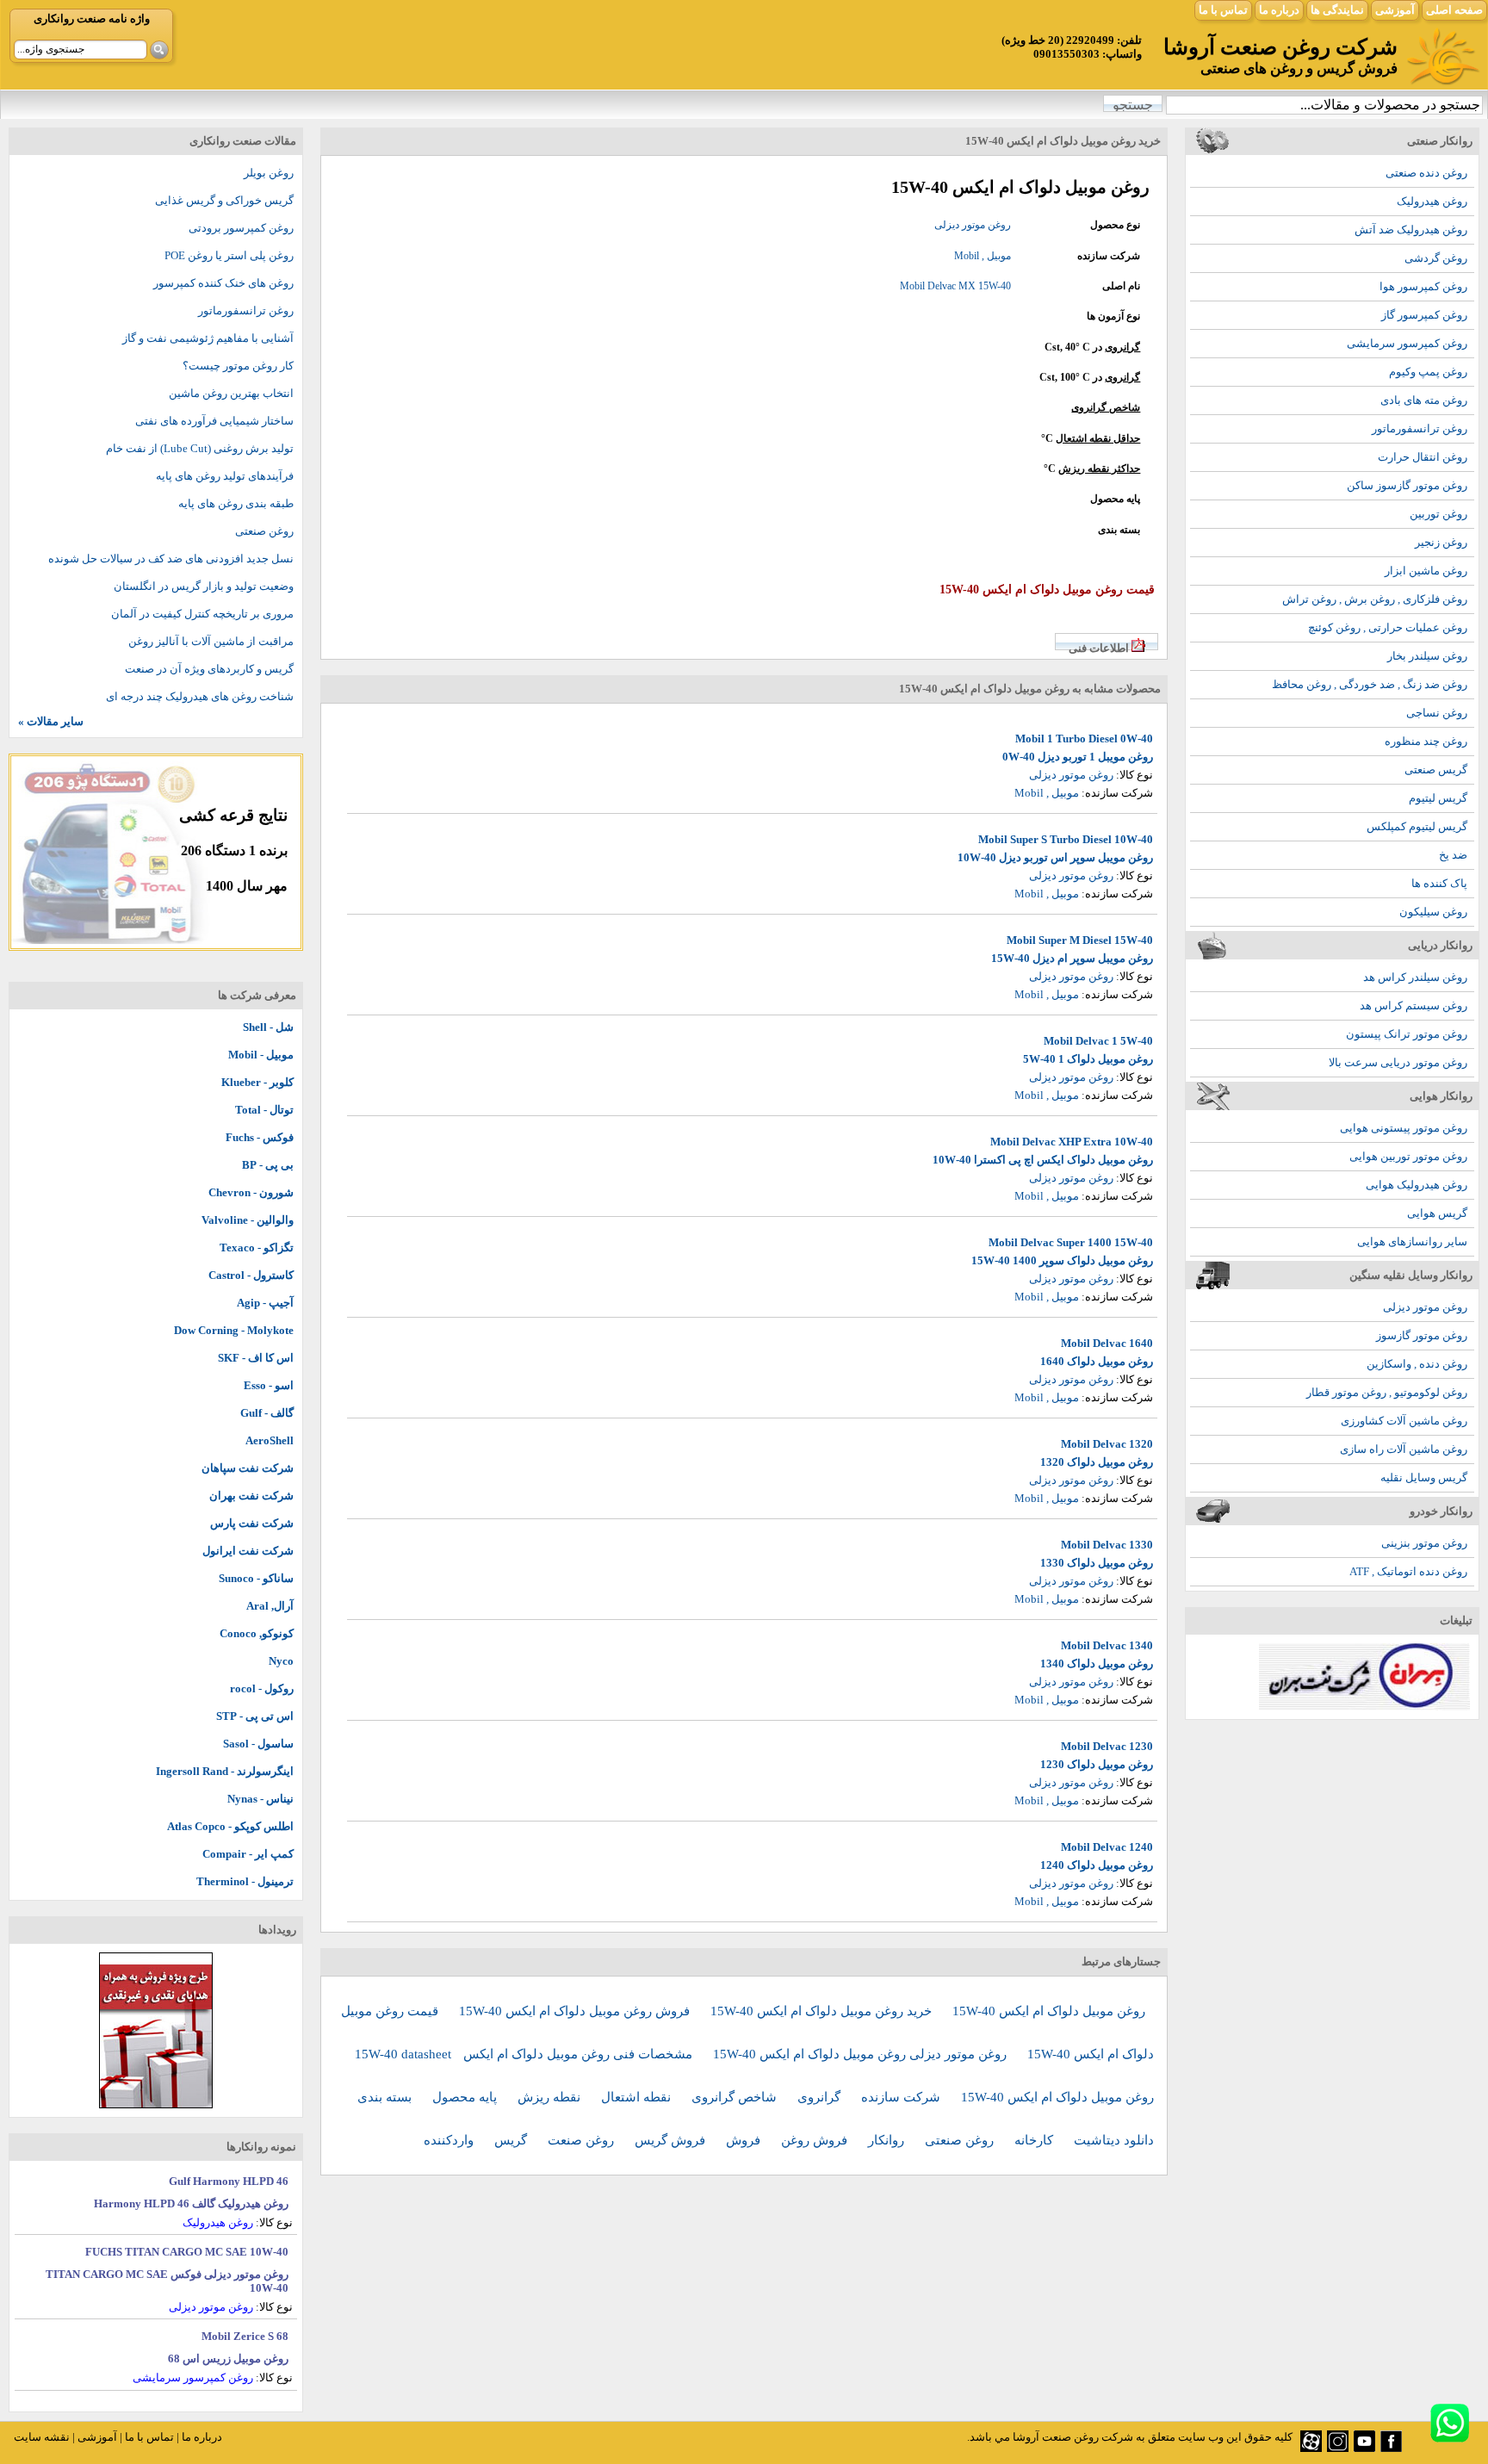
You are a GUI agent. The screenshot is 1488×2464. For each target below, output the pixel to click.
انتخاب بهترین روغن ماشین (231, 393)
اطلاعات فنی (1099, 648)
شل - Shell (268, 1027)
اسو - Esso (269, 1385)
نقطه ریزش (551, 2097)
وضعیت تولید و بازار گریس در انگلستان (204, 586)
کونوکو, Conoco (257, 1633)
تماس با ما (1223, 10)
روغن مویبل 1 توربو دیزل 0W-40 (1078, 757)
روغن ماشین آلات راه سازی (1404, 1449)
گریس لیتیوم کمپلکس (1417, 826)
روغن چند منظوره (1426, 741)
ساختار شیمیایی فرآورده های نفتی (214, 421)
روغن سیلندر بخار (1427, 656)
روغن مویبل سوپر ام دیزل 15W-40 (1072, 958)
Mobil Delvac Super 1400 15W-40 (1071, 1242)
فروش (745, 2140)
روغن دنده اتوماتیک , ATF (1408, 1571)
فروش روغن (816, 2140)
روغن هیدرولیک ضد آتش (1411, 230)
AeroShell (270, 1440)
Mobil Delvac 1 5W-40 (1098, 1041)
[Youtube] (1364, 2448)
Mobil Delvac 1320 (1107, 1444)
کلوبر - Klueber (257, 1082)
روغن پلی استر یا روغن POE (229, 255)
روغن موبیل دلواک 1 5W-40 (1088, 1059)
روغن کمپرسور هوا (1423, 286)
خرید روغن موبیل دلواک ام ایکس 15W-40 (823, 2011)
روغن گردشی (1436, 258)
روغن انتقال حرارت (1423, 457)
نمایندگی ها (1337, 10)
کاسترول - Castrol (251, 1275)
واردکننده (450, 2140)
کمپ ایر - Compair (248, 1854)
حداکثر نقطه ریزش (1099, 469)
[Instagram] (1338, 2448)
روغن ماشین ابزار (1426, 571)
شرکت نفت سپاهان (248, 1468)
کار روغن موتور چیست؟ (238, 366)
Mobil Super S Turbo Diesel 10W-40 (1066, 839)
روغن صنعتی (961, 2140)
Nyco (281, 1661)
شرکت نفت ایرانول (248, 1551)
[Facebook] (1391, 2448)
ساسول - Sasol (258, 1744)
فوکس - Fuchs (260, 1137)
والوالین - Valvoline (248, 1220)
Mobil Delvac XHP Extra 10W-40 (1072, 1142)
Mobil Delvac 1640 (1107, 1343)
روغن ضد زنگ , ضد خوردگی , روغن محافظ (1370, 684)
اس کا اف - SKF (256, 1358)
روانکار (888, 2140)
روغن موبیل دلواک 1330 (1097, 1563)
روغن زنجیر (1441, 542)
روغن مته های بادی (1424, 400)
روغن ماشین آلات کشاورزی (1404, 1421)
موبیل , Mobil (983, 256)
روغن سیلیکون (1433, 912)
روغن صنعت (583, 2140)
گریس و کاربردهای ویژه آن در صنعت (209, 669)
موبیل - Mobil (261, 1055)
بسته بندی (386, 2097)
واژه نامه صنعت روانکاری (92, 19)
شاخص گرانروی (1106, 407)
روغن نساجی (1437, 713)
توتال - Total (264, 1110)
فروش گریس (672, 2140)
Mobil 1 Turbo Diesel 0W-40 (1084, 739)
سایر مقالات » (51, 721)
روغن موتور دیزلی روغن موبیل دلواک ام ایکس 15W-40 (862, 2054)
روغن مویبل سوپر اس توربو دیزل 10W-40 (1055, 857)
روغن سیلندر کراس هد (1415, 977)
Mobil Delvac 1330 (1107, 1545)
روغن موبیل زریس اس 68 (228, 2358)
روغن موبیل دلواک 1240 (1097, 1865)
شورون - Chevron (251, 1192)
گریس (512, 2140)
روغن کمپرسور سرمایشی (1407, 343)
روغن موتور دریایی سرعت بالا (1398, 1062)
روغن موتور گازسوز (1422, 1335)
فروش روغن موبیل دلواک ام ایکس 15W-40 (576, 2011)
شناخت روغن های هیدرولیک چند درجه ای (200, 696)
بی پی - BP (268, 1165)
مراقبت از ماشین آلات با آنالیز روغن (211, 641)
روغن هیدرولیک (1432, 201)
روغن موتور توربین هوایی (1408, 1156)
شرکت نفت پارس (252, 1523)
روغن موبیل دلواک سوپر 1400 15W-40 (1062, 1260)
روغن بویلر (269, 173)
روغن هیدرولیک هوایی (1417, 1185)
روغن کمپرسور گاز (1424, 315)
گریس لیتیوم (1438, 798)
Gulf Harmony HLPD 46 (229, 2181)
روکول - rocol (262, 1688)
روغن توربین (1438, 514)
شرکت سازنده (902, 2097)
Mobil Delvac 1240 (1107, 1847)
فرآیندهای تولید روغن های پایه (225, 476)
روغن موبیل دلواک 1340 (1097, 1663)
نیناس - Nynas (260, 1799)
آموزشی (1395, 10)
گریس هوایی (1437, 1213)
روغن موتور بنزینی (1424, 1543)
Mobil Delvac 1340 (1107, 1645)
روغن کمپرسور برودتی (241, 228)
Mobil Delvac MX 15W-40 (955, 286)
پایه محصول (466, 2097)
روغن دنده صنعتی (1426, 173)
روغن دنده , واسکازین (1417, 1364)
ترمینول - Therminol (245, 1881)
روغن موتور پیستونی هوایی (1404, 1128)
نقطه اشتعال (638, 2097)
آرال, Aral (270, 1606)
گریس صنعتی (1436, 770)
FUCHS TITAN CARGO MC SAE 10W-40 (187, 2252)
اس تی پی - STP (255, 1716)
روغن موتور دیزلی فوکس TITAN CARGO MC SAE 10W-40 (167, 2281)
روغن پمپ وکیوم (1428, 372)
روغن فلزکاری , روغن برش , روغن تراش (1375, 599)
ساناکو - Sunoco (256, 1578)
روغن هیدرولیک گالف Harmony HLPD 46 (191, 2203)
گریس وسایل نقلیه (1424, 1477)
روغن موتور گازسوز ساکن (1407, 485)
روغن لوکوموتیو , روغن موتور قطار (1387, 1392)
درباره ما (1279, 10)
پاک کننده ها (1439, 883)
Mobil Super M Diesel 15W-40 (1080, 940)
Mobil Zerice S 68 (245, 2336)
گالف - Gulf (267, 1413)
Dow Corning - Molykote (234, 1330)
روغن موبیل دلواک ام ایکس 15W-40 (1049, 2011)
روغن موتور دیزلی (1425, 1307)
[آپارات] (1311, 2448)
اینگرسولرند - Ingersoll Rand (225, 1771)
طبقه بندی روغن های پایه (236, 503)
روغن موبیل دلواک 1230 (1097, 1764)
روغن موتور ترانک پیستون (1407, 1034)
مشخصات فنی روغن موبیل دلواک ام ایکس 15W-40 (525, 2054)
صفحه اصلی (1454, 10)
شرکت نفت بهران (251, 1496)
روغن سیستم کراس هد (1414, 1005)
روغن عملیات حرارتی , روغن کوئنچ (1388, 627)
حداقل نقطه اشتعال (1098, 438)
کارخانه (1035, 2140)
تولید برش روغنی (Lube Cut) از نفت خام (200, 448)
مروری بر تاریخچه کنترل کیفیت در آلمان (202, 614)
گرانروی (1122, 347)
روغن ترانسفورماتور (1420, 428)
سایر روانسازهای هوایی (1412, 1241)
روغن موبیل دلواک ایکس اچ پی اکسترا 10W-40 (1043, 1160)
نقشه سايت (42, 2437)
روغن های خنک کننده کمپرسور (223, 283)
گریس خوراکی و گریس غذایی (224, 200)
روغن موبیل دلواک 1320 (1097, 1462)
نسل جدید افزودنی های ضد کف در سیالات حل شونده (171, 559)
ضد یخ (1453, 855)
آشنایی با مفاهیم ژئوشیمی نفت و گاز (208, 338)
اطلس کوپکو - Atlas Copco (230, 1826)
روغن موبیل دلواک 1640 (1097, 1361)
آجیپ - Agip (265, 1303)
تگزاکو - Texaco (257, 1248)
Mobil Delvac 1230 (1107, 1746)
